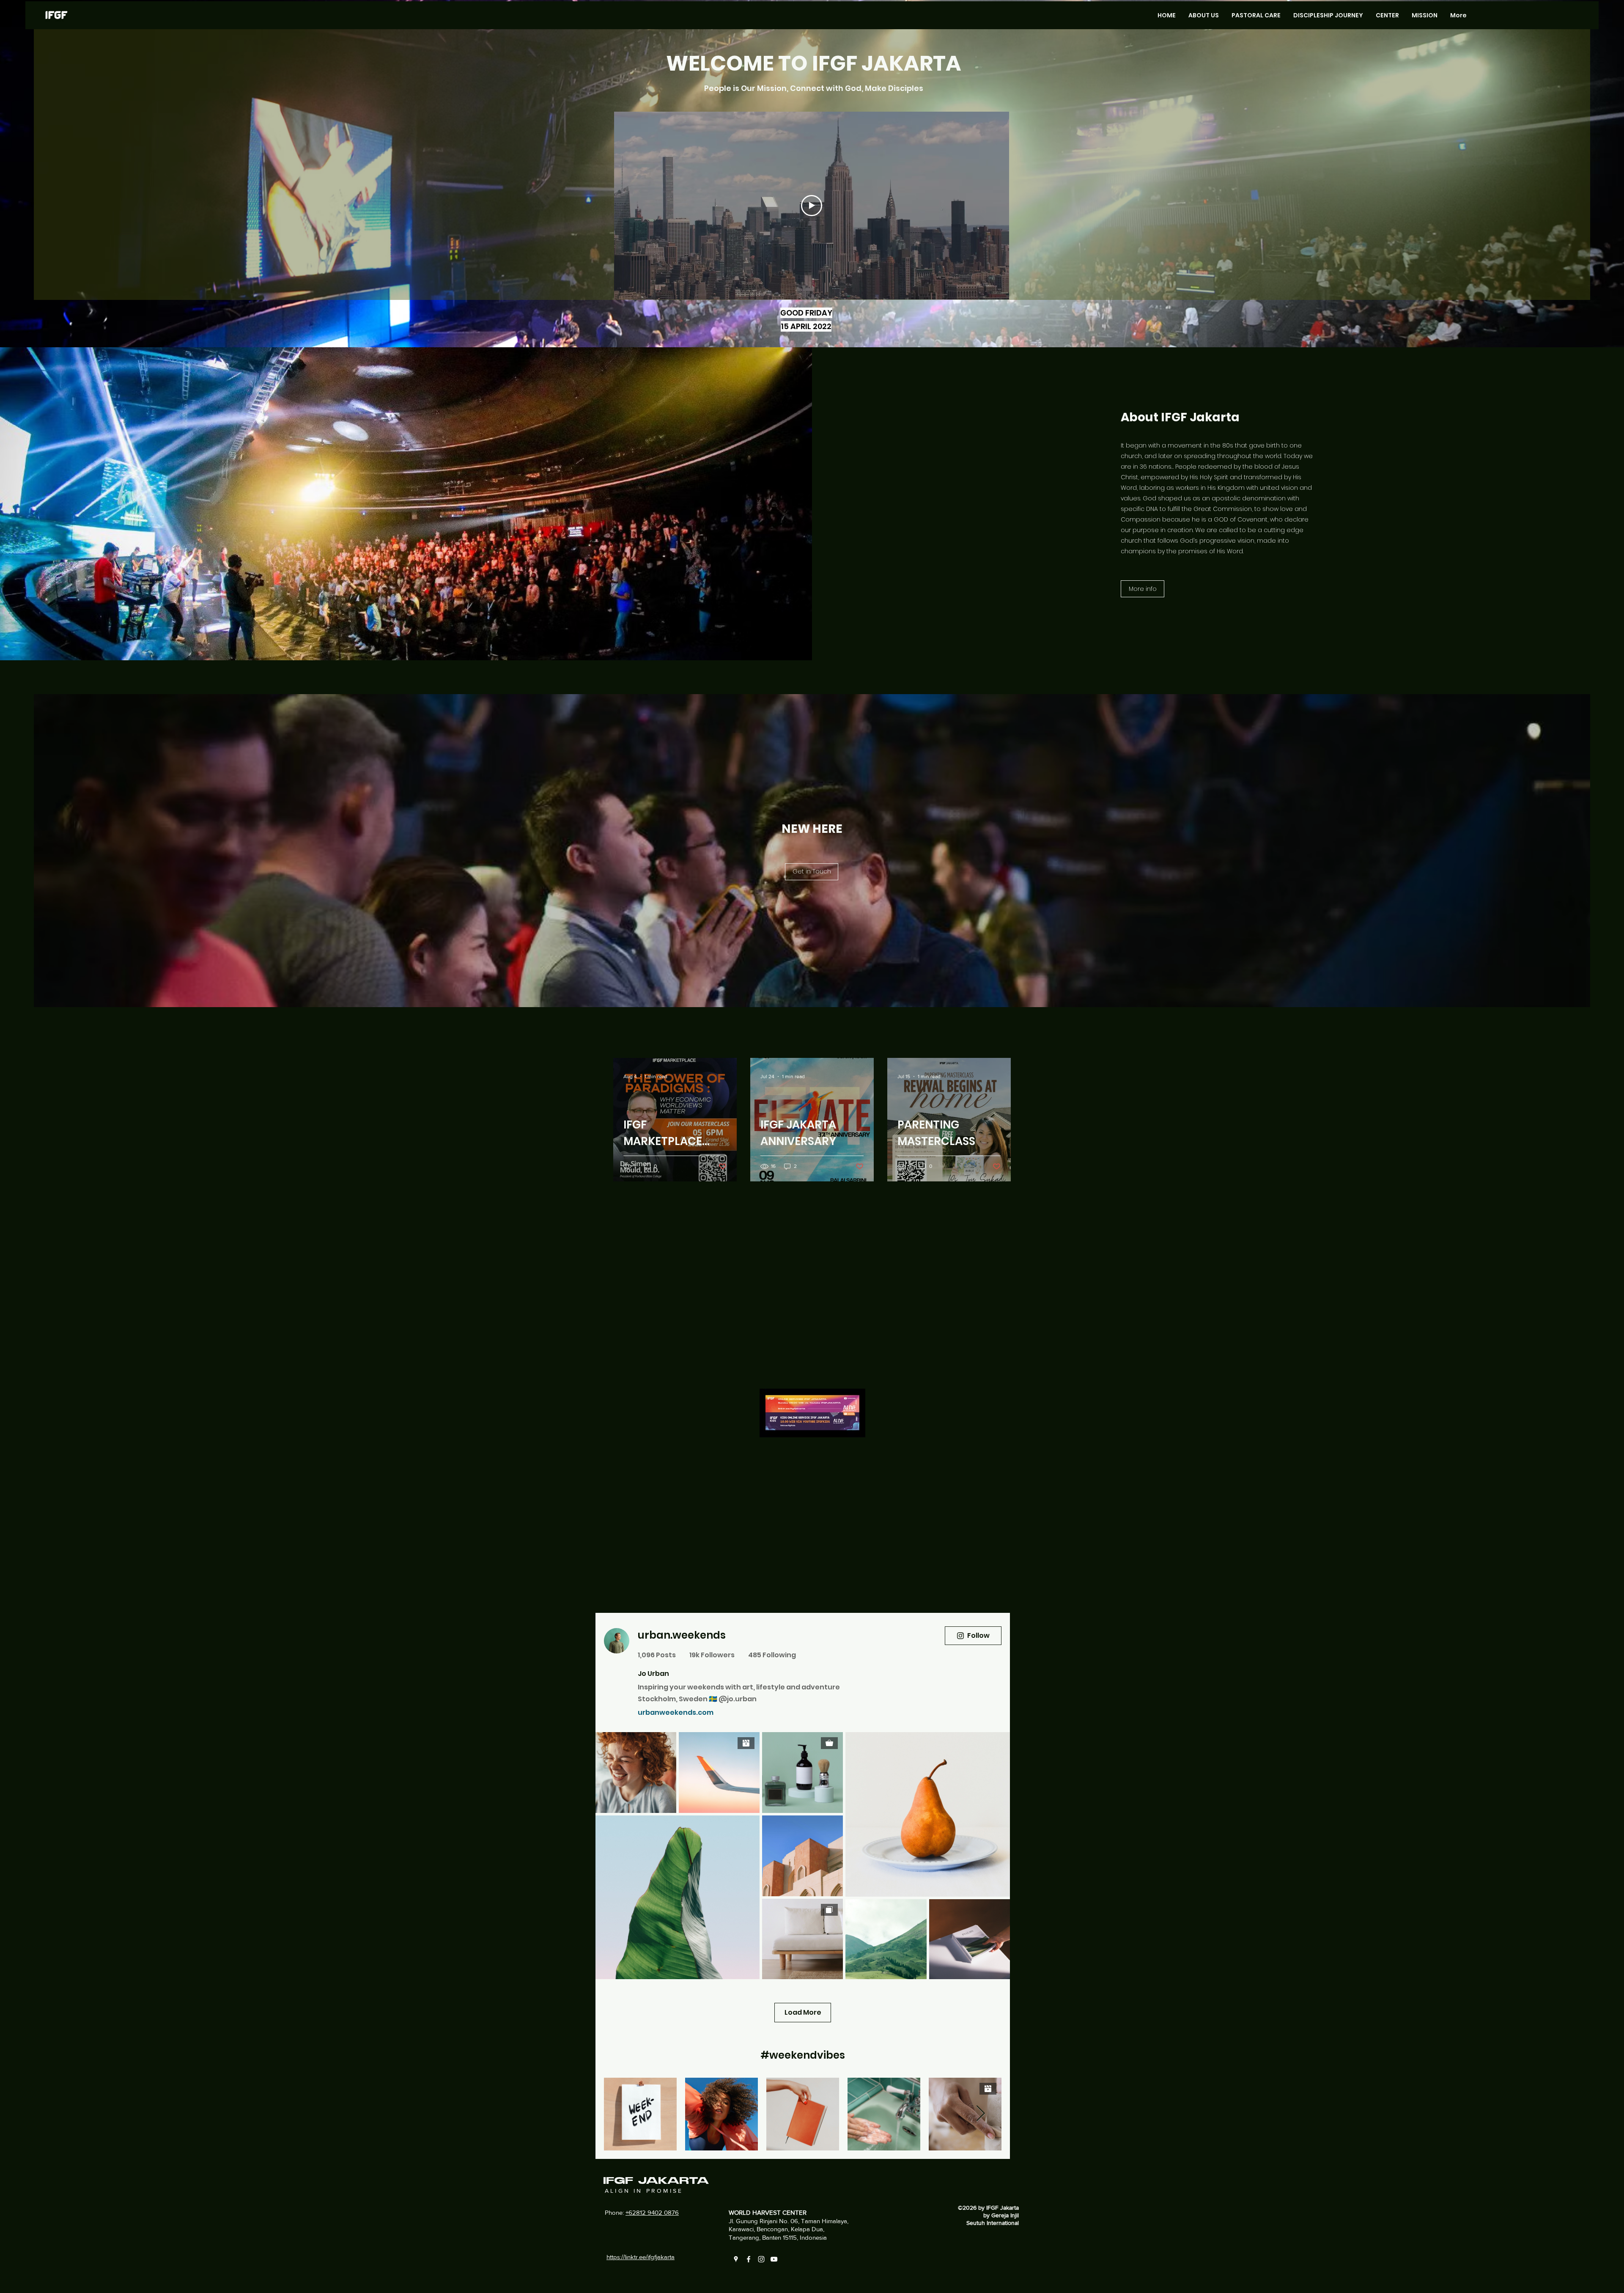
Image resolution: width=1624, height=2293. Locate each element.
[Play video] (812, 206)
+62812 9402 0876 (652, 2212)
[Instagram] (761, 2259)
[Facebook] (749, 2259)
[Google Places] (736, 2259)
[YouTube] (774, 2259)
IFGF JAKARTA (656, 2181)
